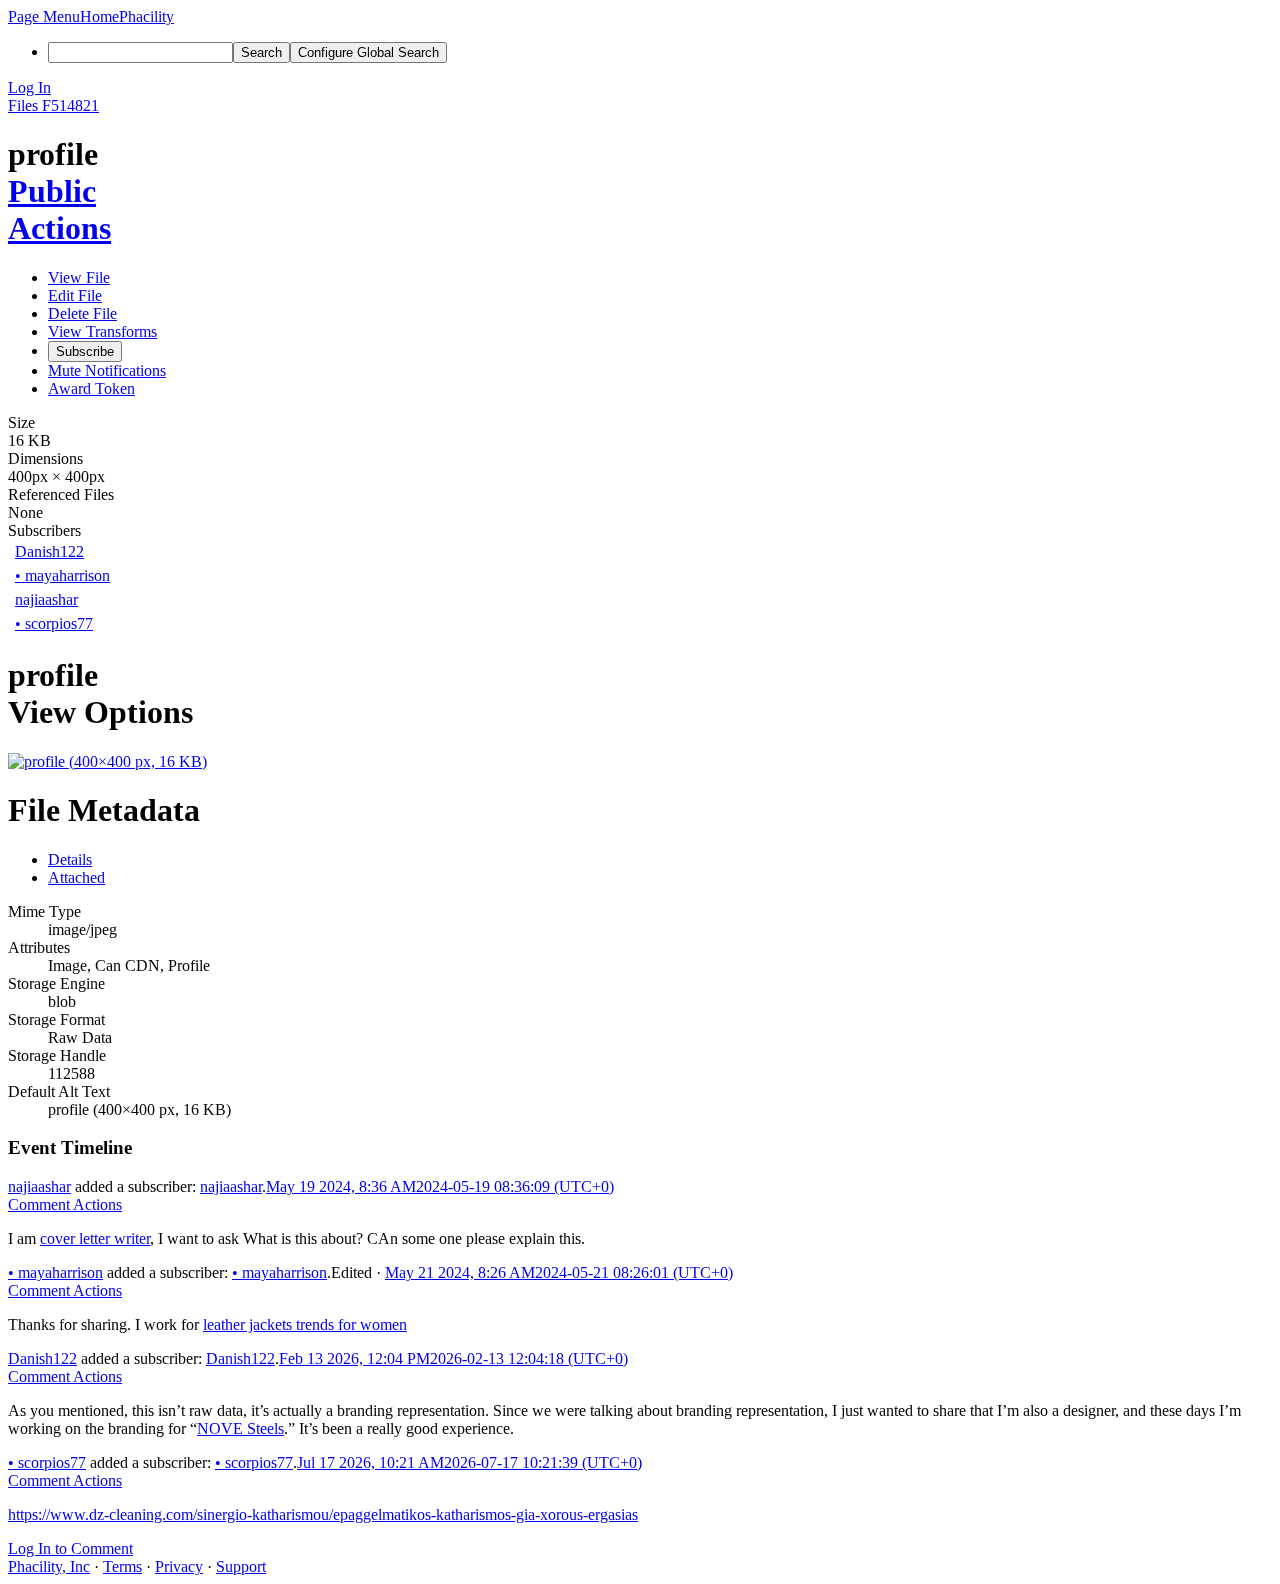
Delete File (82, 313)
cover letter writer (95, 1238)
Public (52, 191)
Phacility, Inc (49, 1566)
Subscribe (85, 351)
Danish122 (49, 551)
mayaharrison (62, 575)
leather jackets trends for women (305, 1324)
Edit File (75, 295)
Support (241, 1566)
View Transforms (102, 331)
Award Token (91, 388)
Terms (122, 1566)
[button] (44, 16)
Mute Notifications (107, 370)
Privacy (179, 1566)
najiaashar (46, 599)
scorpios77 (54, 623)
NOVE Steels (240, 1428)
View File (79, 277)
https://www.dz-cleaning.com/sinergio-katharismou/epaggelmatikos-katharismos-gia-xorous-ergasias (323, 1514)
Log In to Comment (70, 1548)
